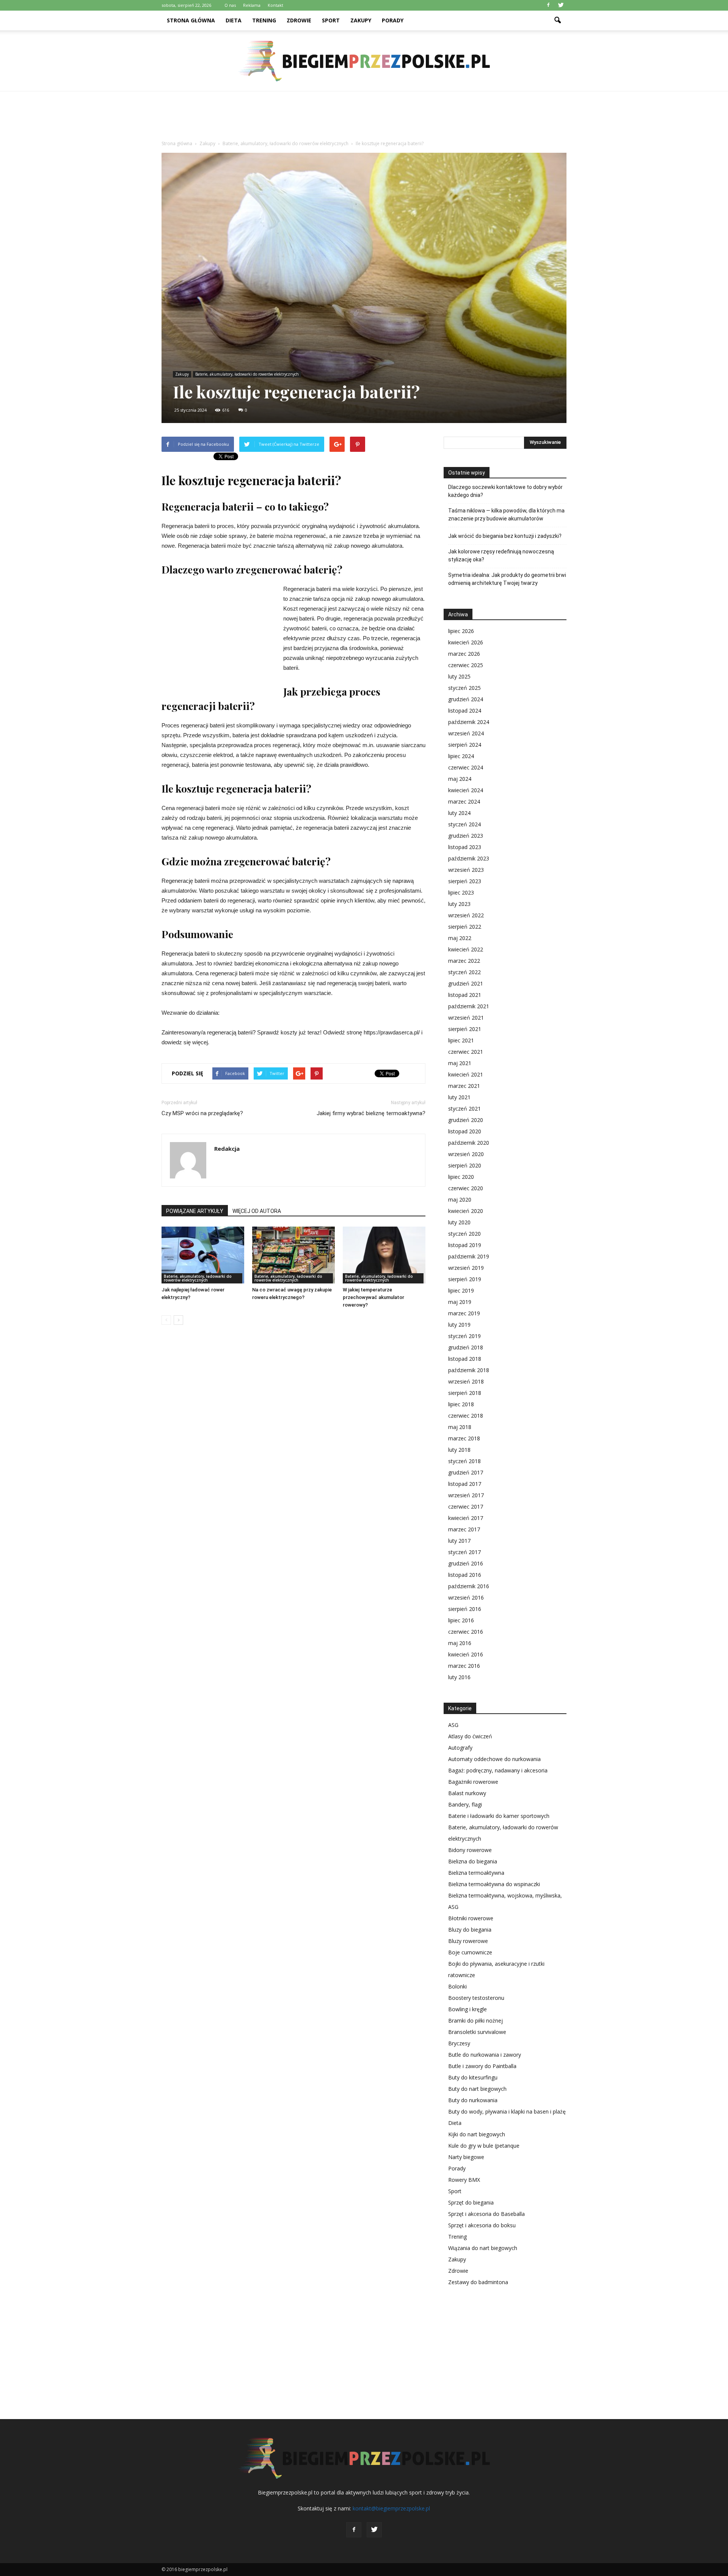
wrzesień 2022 (466, 915)
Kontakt (275, 5)
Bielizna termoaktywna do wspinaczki (494, 1884)
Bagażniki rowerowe (473, 1782)
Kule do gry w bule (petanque (484, 2146)
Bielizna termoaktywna (476, 1873)
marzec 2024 (464, 801)
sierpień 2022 (465, 927)
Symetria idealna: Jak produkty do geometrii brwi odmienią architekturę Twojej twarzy (507, 579)
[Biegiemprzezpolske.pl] (364, 61)
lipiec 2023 (461, 892)
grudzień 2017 (466, 1472)
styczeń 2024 (464, 824)
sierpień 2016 (465, 1609)
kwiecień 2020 (466, 1211)
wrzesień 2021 (466, 1018)
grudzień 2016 (466, 1563)
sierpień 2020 (465, 1165)
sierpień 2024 (465, 745)
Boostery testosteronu (476, 1998)
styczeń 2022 (464, 972)
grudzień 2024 (466, 699)
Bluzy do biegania (470, 1930)
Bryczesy (459, 2043)
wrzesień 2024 (466, 733)
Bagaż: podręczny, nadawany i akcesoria (498, 1770)
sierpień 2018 (465, 1393)
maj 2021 (460, 1063)
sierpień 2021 (465, 1029)
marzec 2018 (464, 1438)
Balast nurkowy (467, 1793)
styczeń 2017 (464, 1552)
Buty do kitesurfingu (473, 2077)
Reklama (252, 5)
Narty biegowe (466, 2157)
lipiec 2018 (461, 1404)
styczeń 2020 (464, 1234)
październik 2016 (469, 1586)
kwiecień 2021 (466, 1074)
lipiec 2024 (461, 756)
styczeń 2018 (464, 1461)
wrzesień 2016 (466, 1597)
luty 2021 (459, 1097)
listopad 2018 (465, 1359)
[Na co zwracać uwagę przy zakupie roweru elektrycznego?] (293, 1255)
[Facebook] (548, 5)
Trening (264, 20)
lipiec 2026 (461, 631)
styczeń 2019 (464, 1336)
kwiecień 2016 (466, 1654)
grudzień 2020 (466, 1120)
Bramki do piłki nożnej (475, 2021)
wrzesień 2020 (466, 1154)
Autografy (460, 1748)
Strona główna (191, 20)
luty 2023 (459, 904)
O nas (230, 5)
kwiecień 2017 (466, 1518)
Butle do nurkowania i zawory (485, 2055)
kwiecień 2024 (466, 790)
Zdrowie (299, 20)
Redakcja (227, 1149)
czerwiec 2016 (466, 1632)
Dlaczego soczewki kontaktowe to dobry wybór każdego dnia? (505, 491)
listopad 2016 (465, 1575)
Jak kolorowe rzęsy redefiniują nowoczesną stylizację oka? (501, 555)
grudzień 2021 (466, 983)
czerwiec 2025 (466, 665)
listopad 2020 (465, 1131)
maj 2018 (460, 1427)
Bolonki (457, 1986)
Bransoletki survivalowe (477, 2032)
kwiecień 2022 (466, 949)
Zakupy (361, 20)
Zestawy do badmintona (478, 2282)
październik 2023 (469, 858)
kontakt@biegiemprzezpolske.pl (391, 2508)
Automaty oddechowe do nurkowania (494, 1759)
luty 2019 (459, 1325)
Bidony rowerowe (470, 1850)
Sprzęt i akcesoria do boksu (482, 2225)
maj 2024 (460, 779)
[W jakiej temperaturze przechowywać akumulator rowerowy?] (384, 1255)
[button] (557, 20)
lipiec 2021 (461, 1040)
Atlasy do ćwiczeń (470, 1736)
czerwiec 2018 (466, 1416)
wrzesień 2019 (466, 1268)
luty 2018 (459, 1450)
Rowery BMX (464, 2180)
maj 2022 (460, 938)
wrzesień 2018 (466, 1381)
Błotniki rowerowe (471, 1918)
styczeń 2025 (464, 688)
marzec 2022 (464, 961)
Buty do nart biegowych (477, 2089)
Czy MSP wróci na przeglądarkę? (202, 1113)
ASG (453, 1725)
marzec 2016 (464, 1666)
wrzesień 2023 (466, 870)
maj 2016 (460, 1643)
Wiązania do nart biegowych (483, 2248)
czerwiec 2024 (466, 767)
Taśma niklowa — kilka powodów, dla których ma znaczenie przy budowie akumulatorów (506, 515)
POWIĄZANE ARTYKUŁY (195, 1211)
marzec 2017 (464, 1529)
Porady (393, 20)
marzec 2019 (464, 1313)
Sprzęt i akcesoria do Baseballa (486, 2214)
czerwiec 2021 (466, 1052)
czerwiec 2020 (466, 1188)
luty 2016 (459, 1677)
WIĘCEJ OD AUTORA (257, 1211)
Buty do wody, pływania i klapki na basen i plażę (507, 2111)
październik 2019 (469, 1256)
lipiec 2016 (461, 1620)
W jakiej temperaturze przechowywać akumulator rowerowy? (373, 1297)
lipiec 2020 (461, 1177)
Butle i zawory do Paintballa (482, 2066)
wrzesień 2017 (466, 1495)
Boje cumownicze (470, 1952)
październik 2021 (469, 1006)
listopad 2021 (465, 995)
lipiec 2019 (461, 1290)
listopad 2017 (465, 1484)
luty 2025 (459, 676)
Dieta (234, 20)
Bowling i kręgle (468, 2009)
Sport (331, 20)
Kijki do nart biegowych (477, 2134)
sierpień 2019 (465, 1279)
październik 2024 (469, 722)
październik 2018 (469, 1370)
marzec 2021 (464, 1086)
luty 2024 (459, 813)
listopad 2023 (465, 847)
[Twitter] (561, 5)
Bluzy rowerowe (468, 1941)
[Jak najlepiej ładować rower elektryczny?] (203, 1255)
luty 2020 (459, 1222)
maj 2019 (460, 1302)
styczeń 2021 (464, 1109)
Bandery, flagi (465, 1804)
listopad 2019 (465, 1245)
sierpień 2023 (465, 881)
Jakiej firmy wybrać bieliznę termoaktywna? (371, 1113)
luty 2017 (459, 1541)
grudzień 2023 (466, 836)
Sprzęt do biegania (471, 2202)
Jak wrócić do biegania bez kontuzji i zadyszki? (505, 536)
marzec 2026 (464, 654)
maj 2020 (460, 1199)
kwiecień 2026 (466, 642)
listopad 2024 (465, 711)
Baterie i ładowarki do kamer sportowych (499, 1816)
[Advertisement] (364, 118)
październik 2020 (469, 1143)
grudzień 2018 (466, 1347)
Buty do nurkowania (473, 2100)
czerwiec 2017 (466, 1507)
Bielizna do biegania (473, 1861)
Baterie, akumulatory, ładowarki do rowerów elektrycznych (247, 374)
